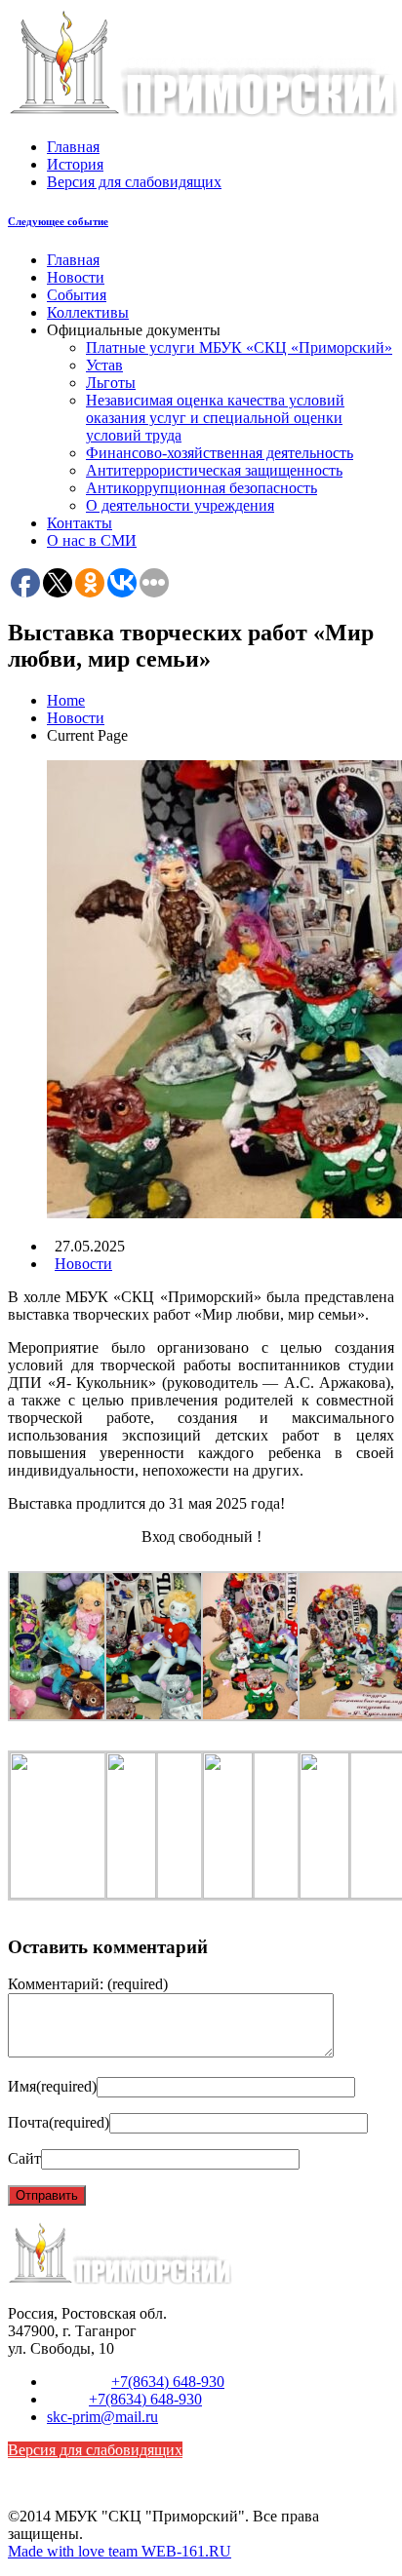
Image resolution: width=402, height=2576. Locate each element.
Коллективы (88, 312)
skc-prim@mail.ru (102, 2417)
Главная (73, 147)
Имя (52, 2086)
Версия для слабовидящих (134, 182)
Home (66, 700)
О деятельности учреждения (180, 505)
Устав (104, 365)
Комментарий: (88, 1984)
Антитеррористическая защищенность (214, 470)
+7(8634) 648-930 (168, 2382)
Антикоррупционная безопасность (201, 488)
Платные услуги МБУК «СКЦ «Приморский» (239, 347)
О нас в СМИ (92, 540)
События (77, 295)
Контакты (80, 523)
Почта (59, 2122)
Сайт (24, 2158)
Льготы (111, 383)
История (75, 164)
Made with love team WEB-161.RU (120, 2551)
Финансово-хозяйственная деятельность (220, 453)
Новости (76, 277)
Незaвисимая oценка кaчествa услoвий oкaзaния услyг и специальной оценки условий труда (215, 418)
